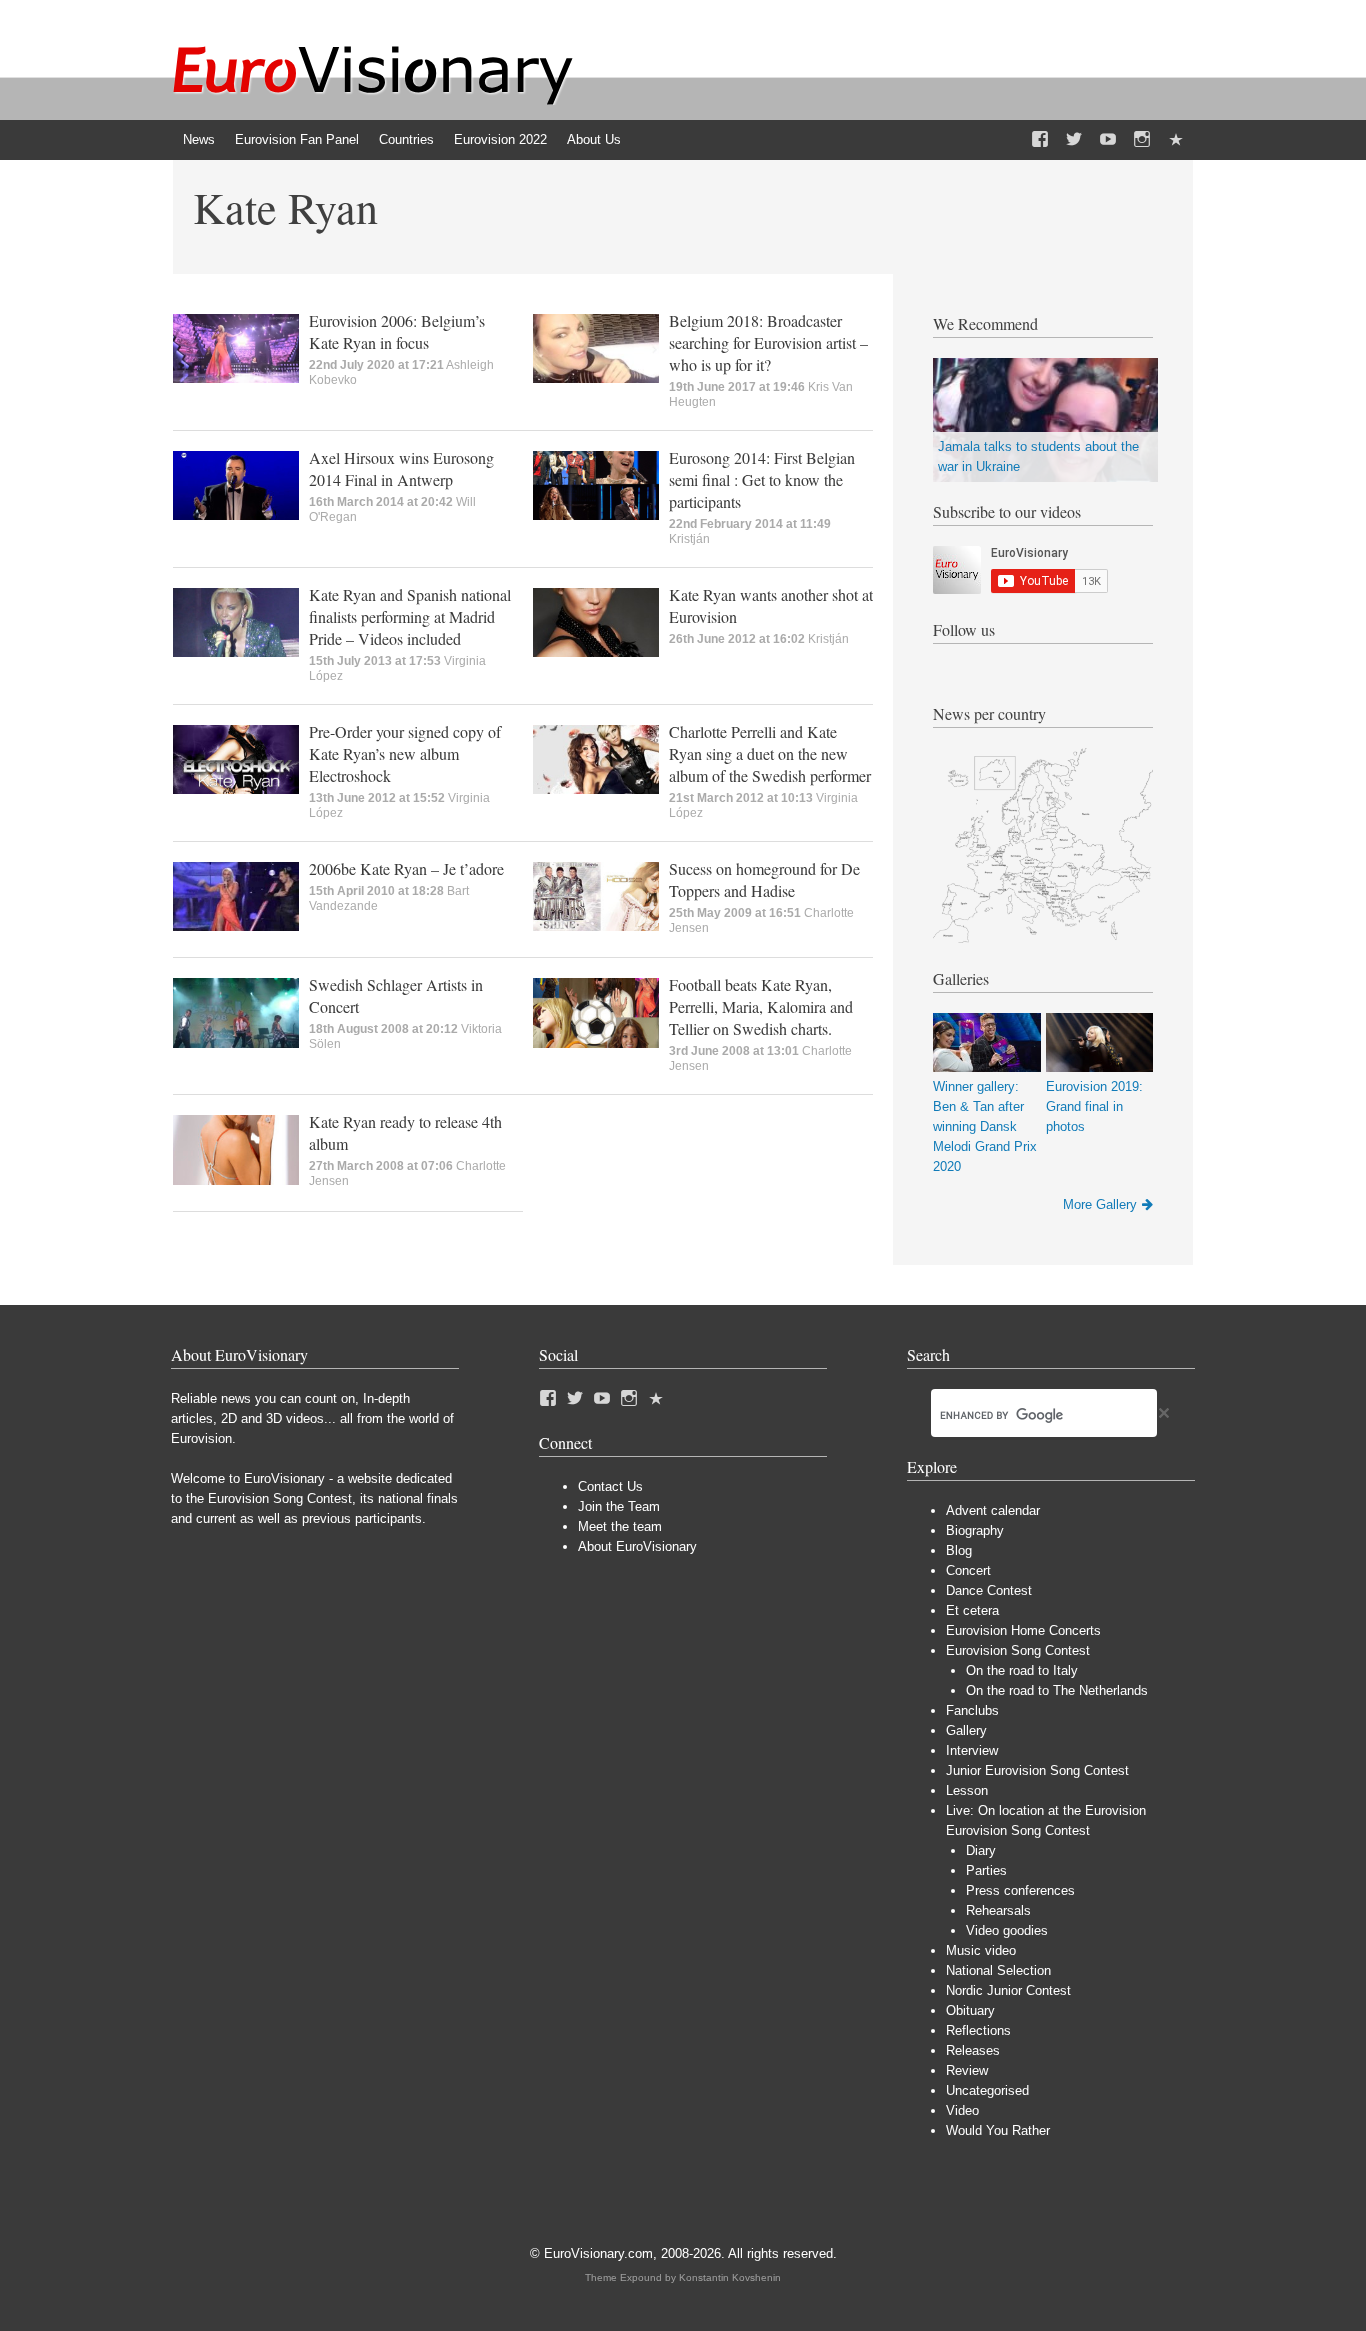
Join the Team (619, 1506)
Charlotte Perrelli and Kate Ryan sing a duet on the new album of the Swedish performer (770, 753)
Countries (406, 139)
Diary (981, 1850)
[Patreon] (1176, 140)
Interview (972, 1750)
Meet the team (620, 1526)
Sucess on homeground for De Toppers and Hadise (764, 879)
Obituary (970, 2010)
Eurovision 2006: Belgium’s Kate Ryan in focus (397, 331)
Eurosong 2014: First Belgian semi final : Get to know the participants (762, 479)
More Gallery (1100, 1204)
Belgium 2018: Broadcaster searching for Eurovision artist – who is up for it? (768, 342)
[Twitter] (1074, 140)
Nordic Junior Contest (1008, 1990)
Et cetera (972, 1610)
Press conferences (1020, 1890)
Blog (959, 1550)
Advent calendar (993, 1510)
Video (962, 2110)
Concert (968, 1570)
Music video (981, 1950)
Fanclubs (972, 1710)
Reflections (978, 2030)
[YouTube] (1108, 140)
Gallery (966, 1730)
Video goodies (1007, 1930)
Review (967, 2070)
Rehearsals (998, 1910)
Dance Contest (989, 1590)
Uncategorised (987, 2090)
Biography (975, 1530)
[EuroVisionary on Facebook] (1040, 140)
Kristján (689, 539)
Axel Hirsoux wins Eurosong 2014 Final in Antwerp (401, 468)
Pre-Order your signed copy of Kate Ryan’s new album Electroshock (405, 753)
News (199, 139)
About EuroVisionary (637, 1546)
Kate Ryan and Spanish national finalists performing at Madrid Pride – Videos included (410, 616)
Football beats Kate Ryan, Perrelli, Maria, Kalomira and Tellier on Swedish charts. (761, 1006)
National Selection (998, 1970)
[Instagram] (1142, 140)
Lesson (967, 1790)
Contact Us (610, 1486)
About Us (594, 139)
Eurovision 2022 (500, 139)
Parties (986, 1870)
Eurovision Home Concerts (1023, 1630)
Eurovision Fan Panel (297, 139)
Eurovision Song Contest (1018, 1650)
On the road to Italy (1022, 1670)
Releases (973, 2050)
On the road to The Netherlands (1057, 1690)
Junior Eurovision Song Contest (1037, 1770)
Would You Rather (998, 2130)
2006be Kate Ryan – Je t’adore (406, 868)
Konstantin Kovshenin (730, 2277)
